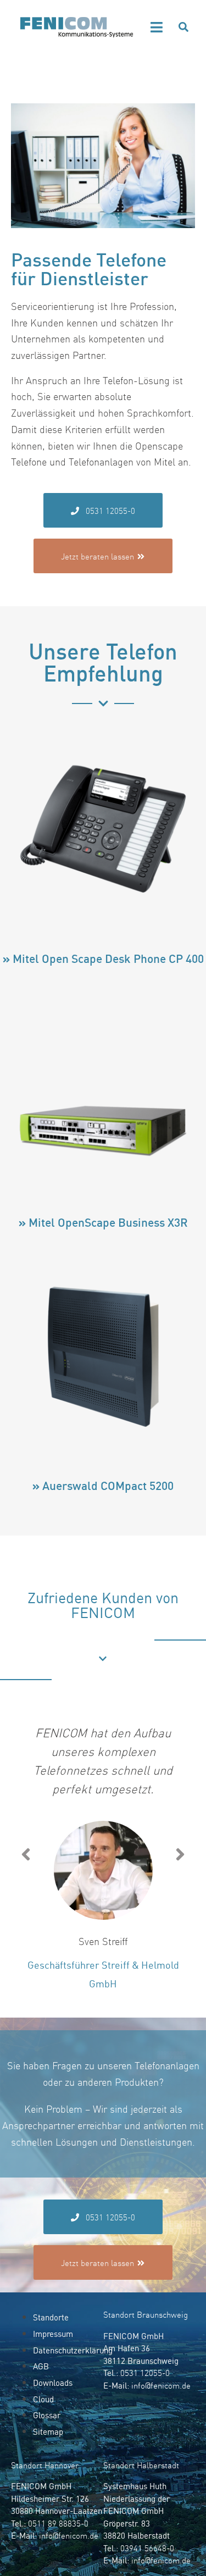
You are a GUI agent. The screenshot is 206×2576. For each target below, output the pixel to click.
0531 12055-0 (145, 2373)
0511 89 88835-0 (58, 2524)
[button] (157, 27)
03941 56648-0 (147, 2548)
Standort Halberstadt (141, 2465)
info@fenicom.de (161, 2386)
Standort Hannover (45, 2465)
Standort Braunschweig (146, 2315)
